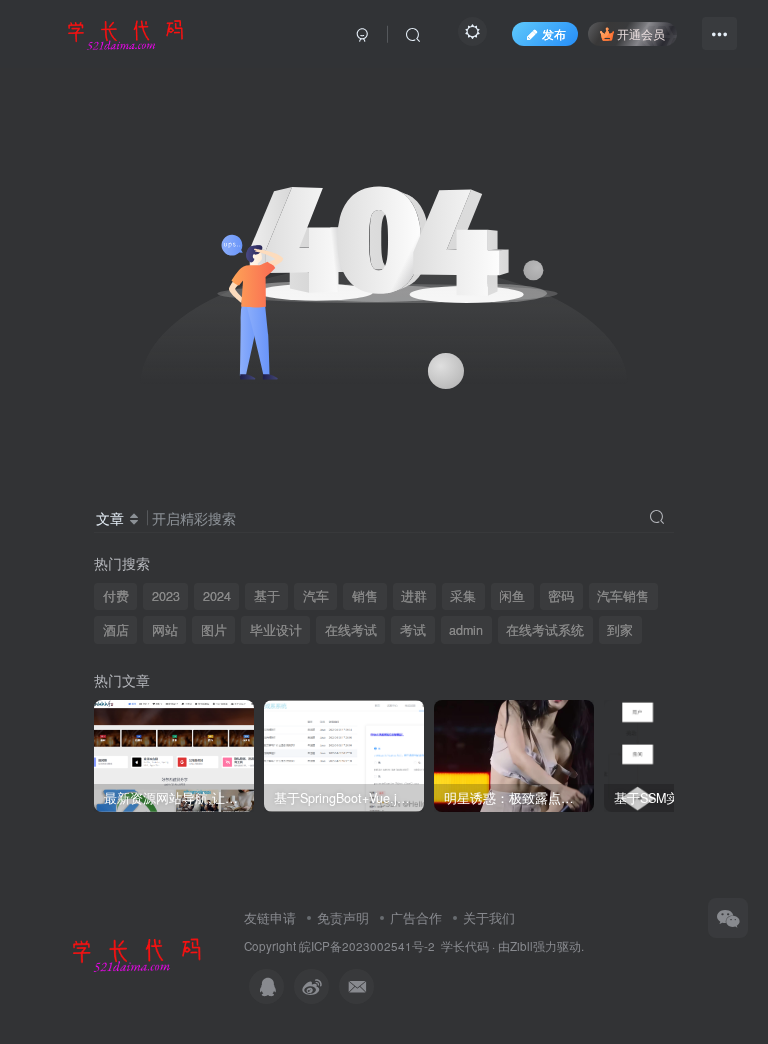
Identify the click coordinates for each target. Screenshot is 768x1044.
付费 (116, 596)
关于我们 (489, 917)
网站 (165, 630)
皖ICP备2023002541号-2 (367, 946)
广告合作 (416, 917)
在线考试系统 (545, 630)
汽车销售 (623, 596)
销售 (365, 596)
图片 (214, 630)
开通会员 (641, 33)
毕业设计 (276, 630)
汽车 (316, 596)
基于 (267, 596)
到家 (620, 630)
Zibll (521, 946)
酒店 (116, 630)
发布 (554, 33)
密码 (561, 596)
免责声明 (343, 917)
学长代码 (465, 946)
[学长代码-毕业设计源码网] (134, 952)
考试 (413, 630)
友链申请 (270, 917)
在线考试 (351, 630)
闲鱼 (512, 596)
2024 (217, 596)
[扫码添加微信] (728, 918)
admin (466, 630)
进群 (414, 596)
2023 (166, 596)
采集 (463, 596)
